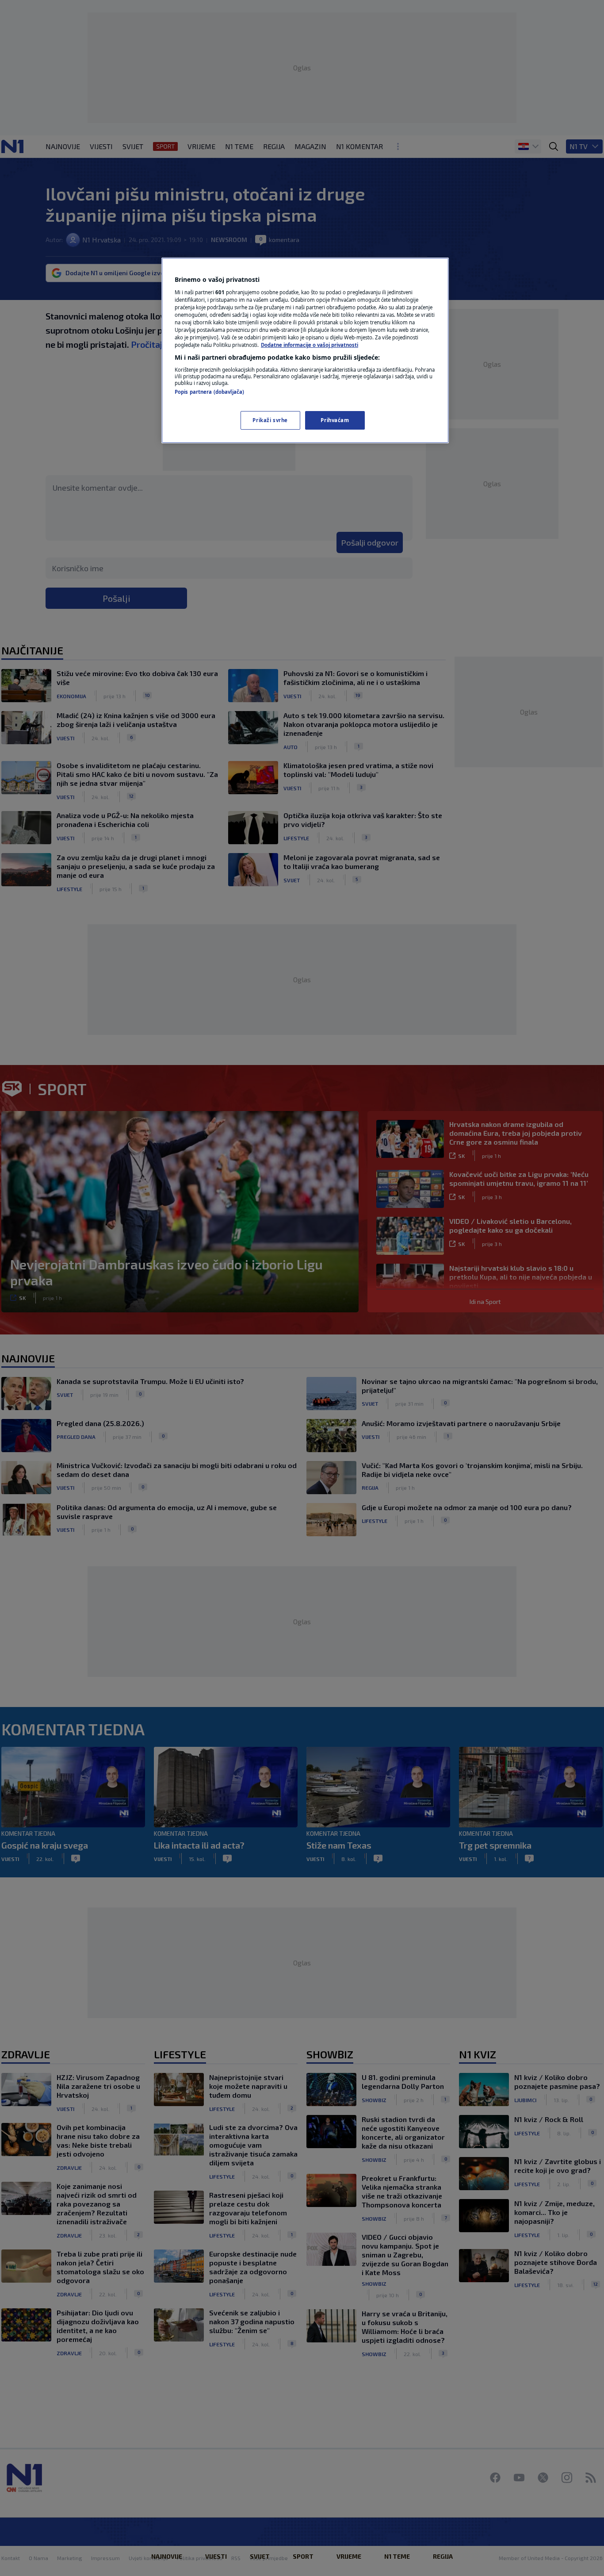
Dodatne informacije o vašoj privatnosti (310, 345)
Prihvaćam (335, 420)
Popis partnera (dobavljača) (209, 392)
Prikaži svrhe (270, 420)
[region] (305, 350)
